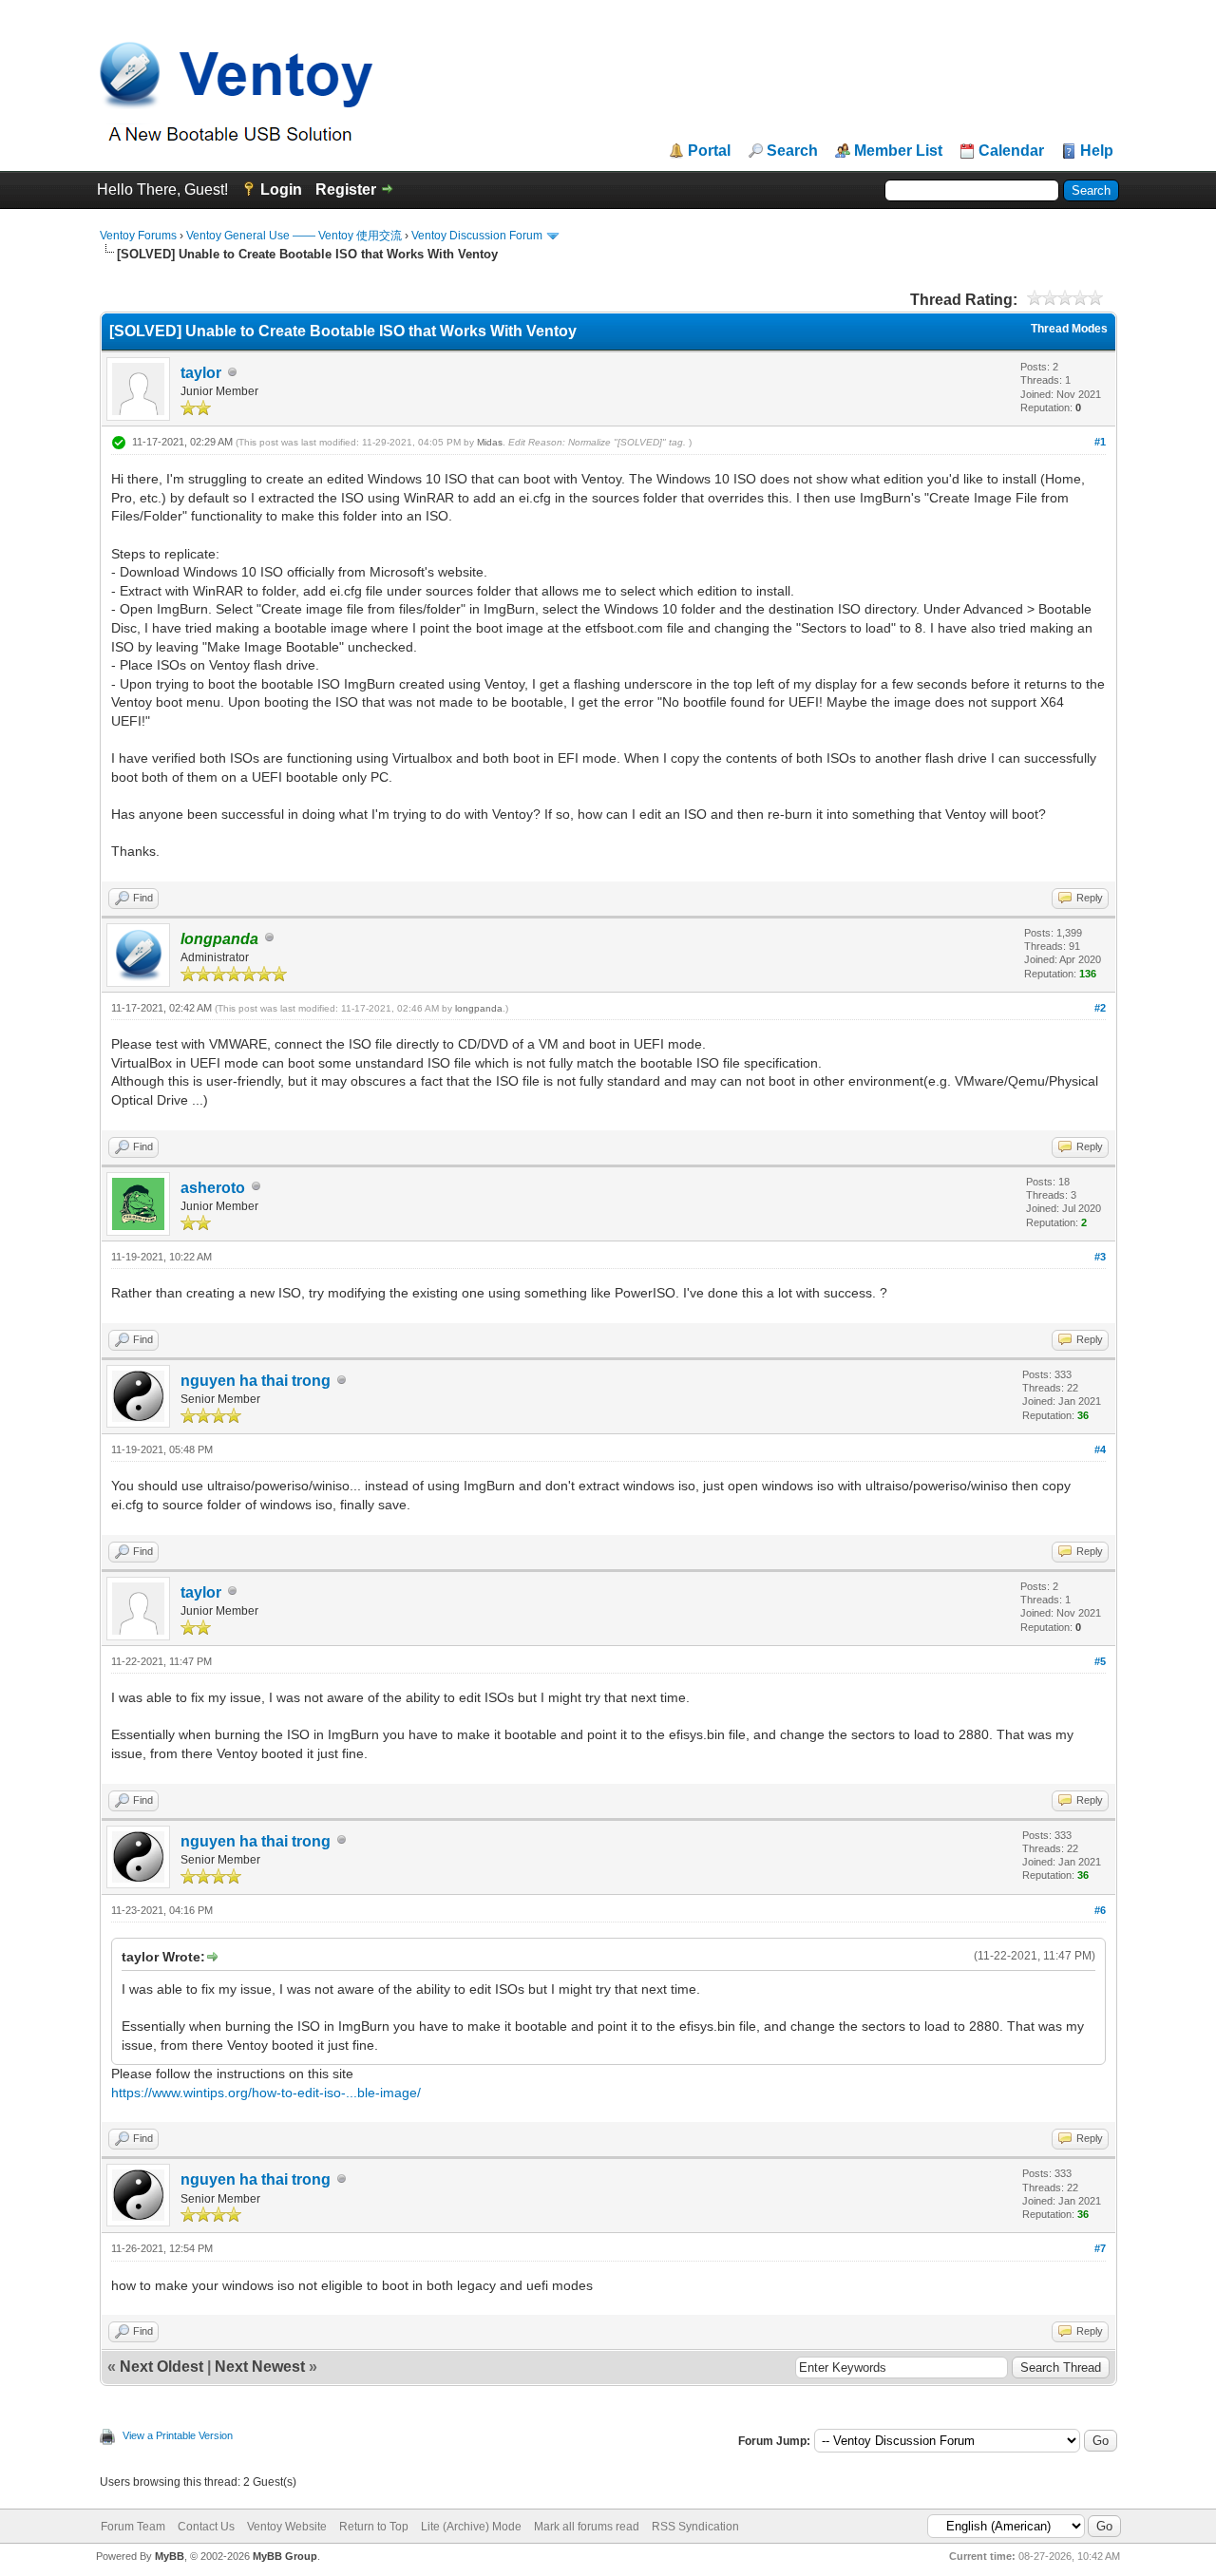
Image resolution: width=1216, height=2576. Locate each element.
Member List (898, 151)
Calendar (1011, 151)
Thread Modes (1069, 329)
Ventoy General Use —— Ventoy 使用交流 (294, 236)
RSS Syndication (695, 2527)
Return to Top (374, 2527)
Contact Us (206, 2527)
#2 (1100, 1008)
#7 (1100, 2248)
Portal (709, 151)
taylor (201, 373)
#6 (1100, 1910)
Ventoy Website (287, 2527)
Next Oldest (161, 2367)
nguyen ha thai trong (256, 1381)
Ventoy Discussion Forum (477, 236)
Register (346, 189)
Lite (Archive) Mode (471, 2527)
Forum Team (133, 2527)
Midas (490, 442)
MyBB (170, 2556)
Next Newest (260, 2367)
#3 (1100, 1257)
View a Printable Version (178, 2435)
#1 (1100, 442)
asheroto (213, 1188)
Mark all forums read (587, 2527)
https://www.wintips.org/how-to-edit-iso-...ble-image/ (266, 2093)
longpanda (479, 1008)
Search (792, 151)
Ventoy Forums (138, 236)
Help (1097, 151)
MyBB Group (285, 2556)
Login (281, 189)
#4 (1100, 1449)
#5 (1100, 1661)
